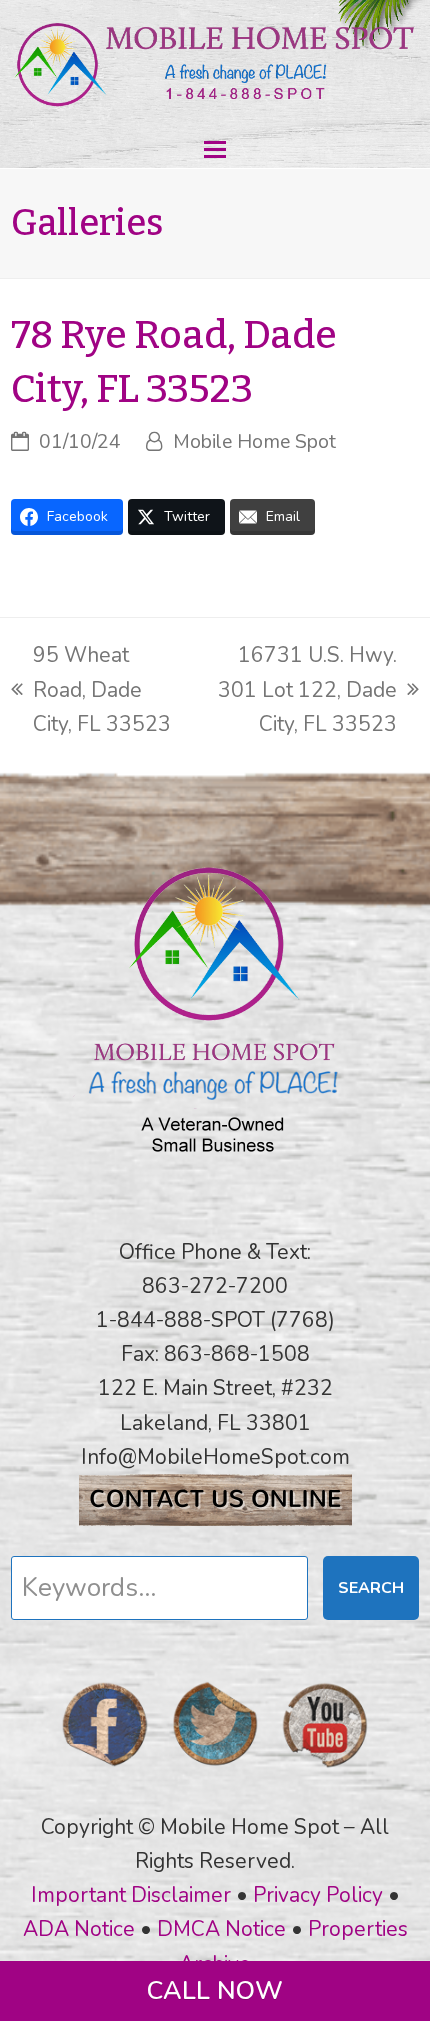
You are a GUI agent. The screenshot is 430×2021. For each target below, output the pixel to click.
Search (371, 1588)
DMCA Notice (221, 1929)
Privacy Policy (318, 1895)
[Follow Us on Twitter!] (215, 1773)
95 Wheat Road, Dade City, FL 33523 (91, 690)
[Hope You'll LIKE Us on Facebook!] (105, 1773)
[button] (215, 149)
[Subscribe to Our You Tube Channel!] (325, 1773)
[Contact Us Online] (215, 1519)
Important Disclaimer (131, 1895)
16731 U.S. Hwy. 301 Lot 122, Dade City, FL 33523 (297, 690)
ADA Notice (79, 1929)
